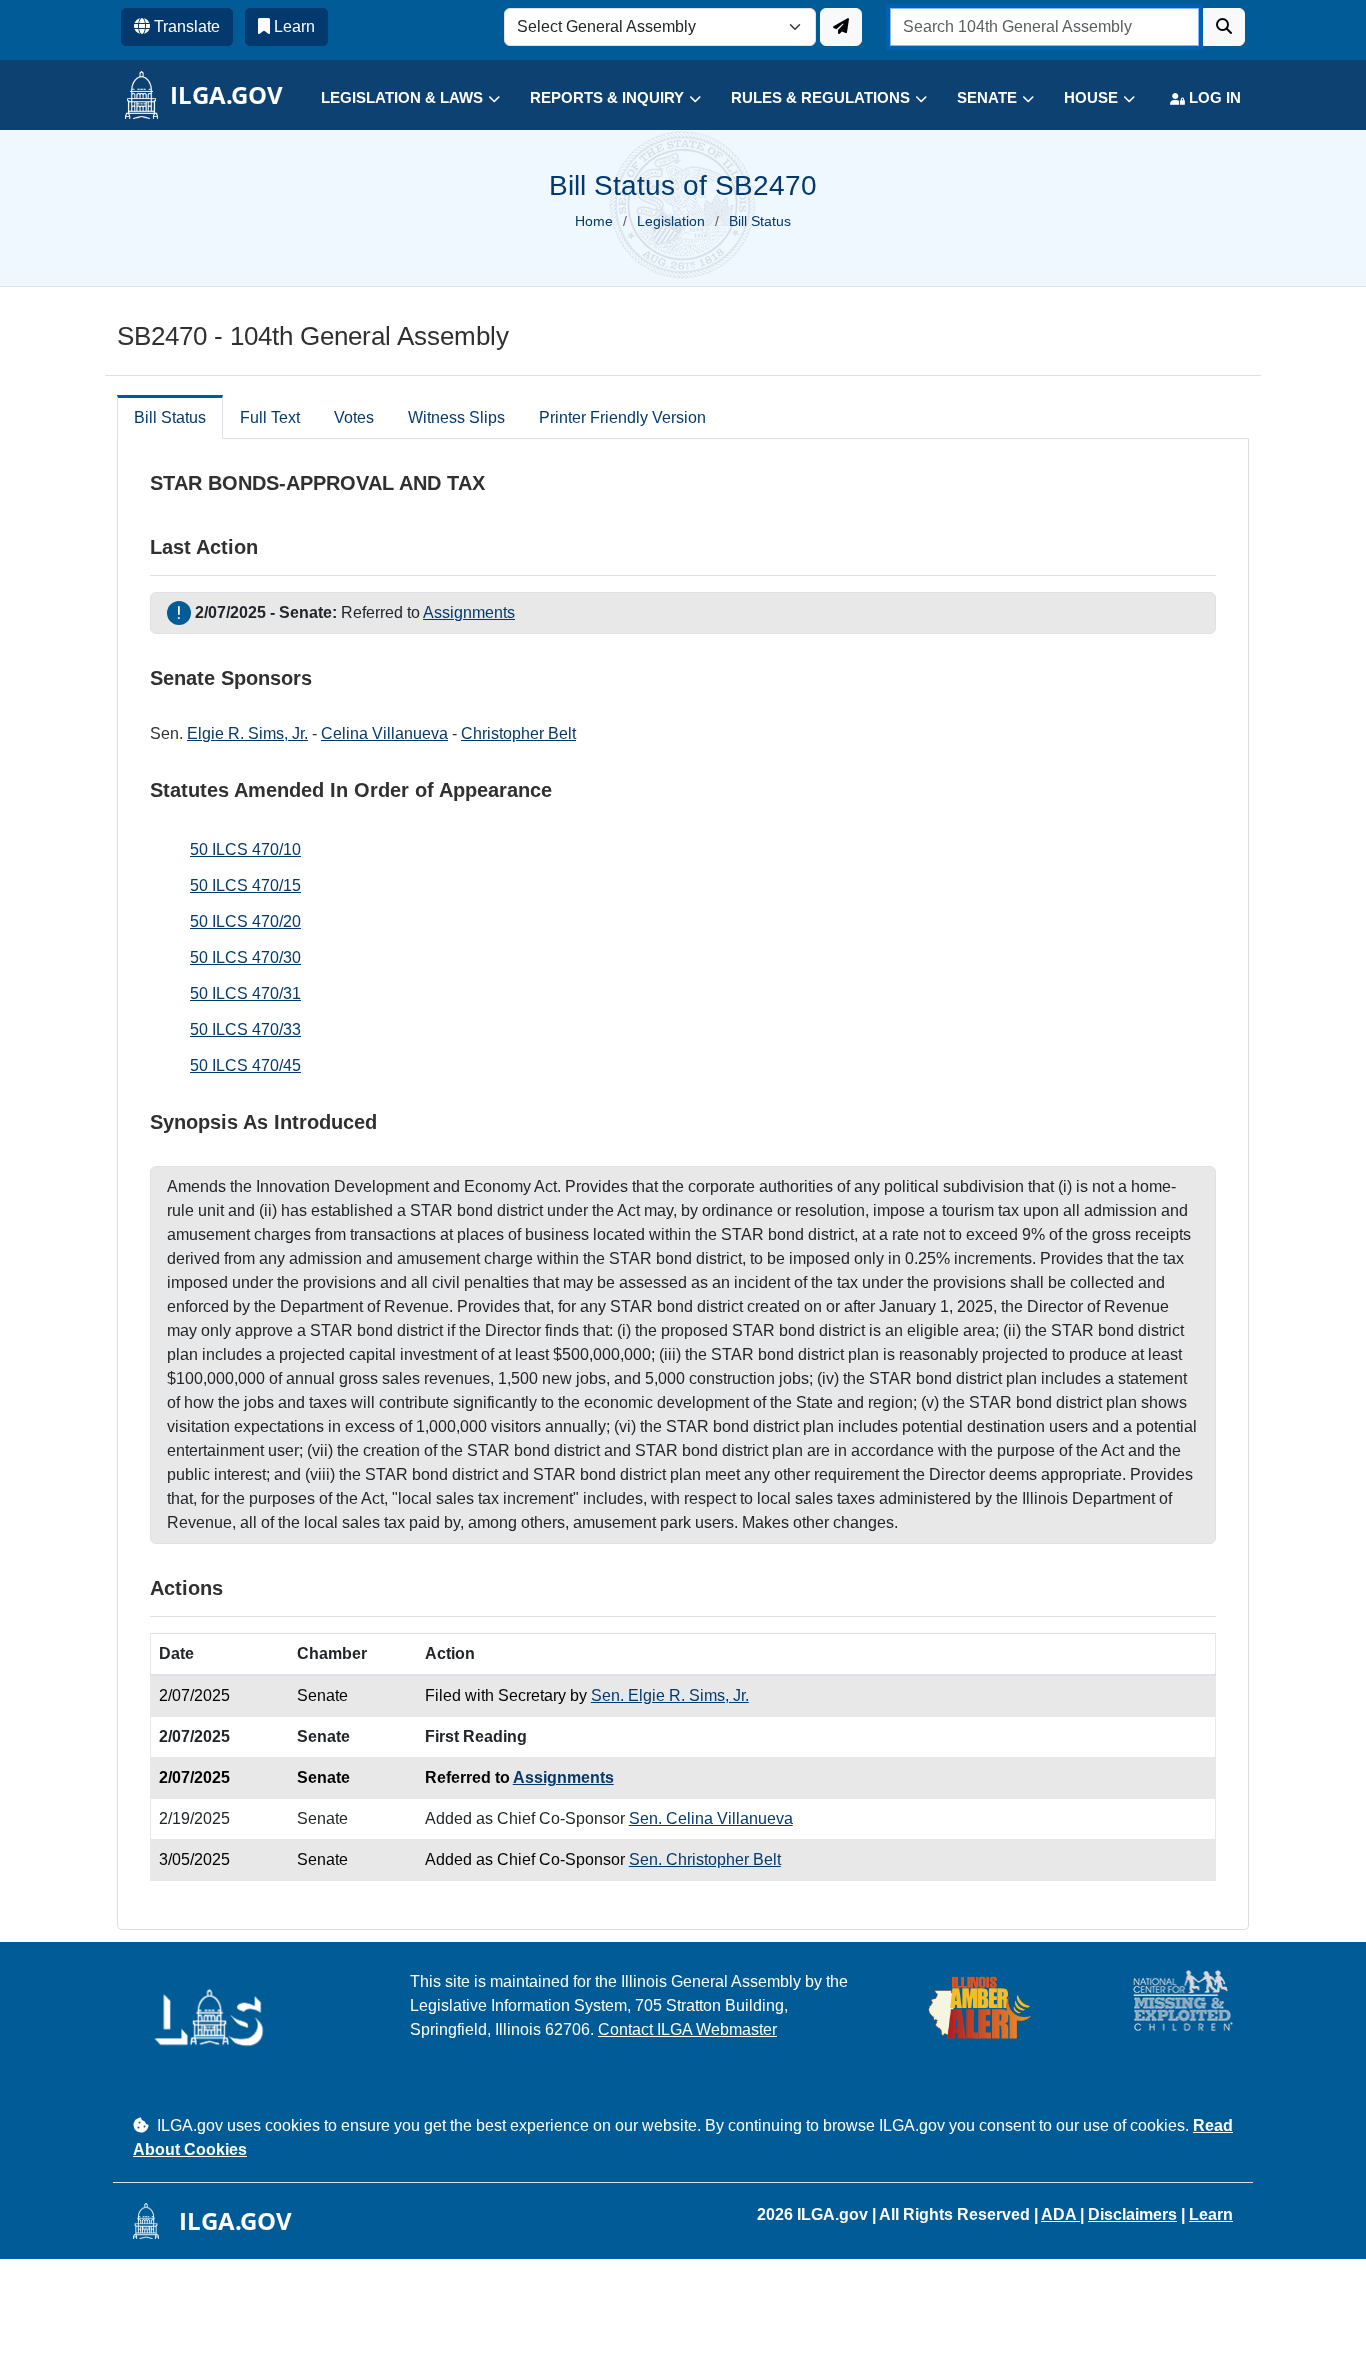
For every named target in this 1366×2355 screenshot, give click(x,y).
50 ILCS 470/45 (245, 1065)
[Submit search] (1224, 27)
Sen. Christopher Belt (705, 1859)
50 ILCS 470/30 (245, 957)
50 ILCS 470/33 (245, 1029)
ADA (1060, 2214)
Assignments (469, 612)
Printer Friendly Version (622, 417)
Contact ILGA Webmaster (687, 2029)
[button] (395, 98)
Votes (354, 417)
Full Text (270, 417)
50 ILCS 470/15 (245, 885)
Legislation (671, 221)
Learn (1211, 2214)
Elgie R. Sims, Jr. (247, 733)
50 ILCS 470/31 (245, 993)
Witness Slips (456, 417)
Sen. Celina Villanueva (711, 1818)
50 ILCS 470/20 (245, 921)
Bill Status (170, 417)
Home (594, 221)
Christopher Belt (518, 733)
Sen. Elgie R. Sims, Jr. (670, 1695)
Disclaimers (1132, 2214)
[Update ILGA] (841, 27)
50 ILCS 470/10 (245, 849)
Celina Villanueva (384, 733)
